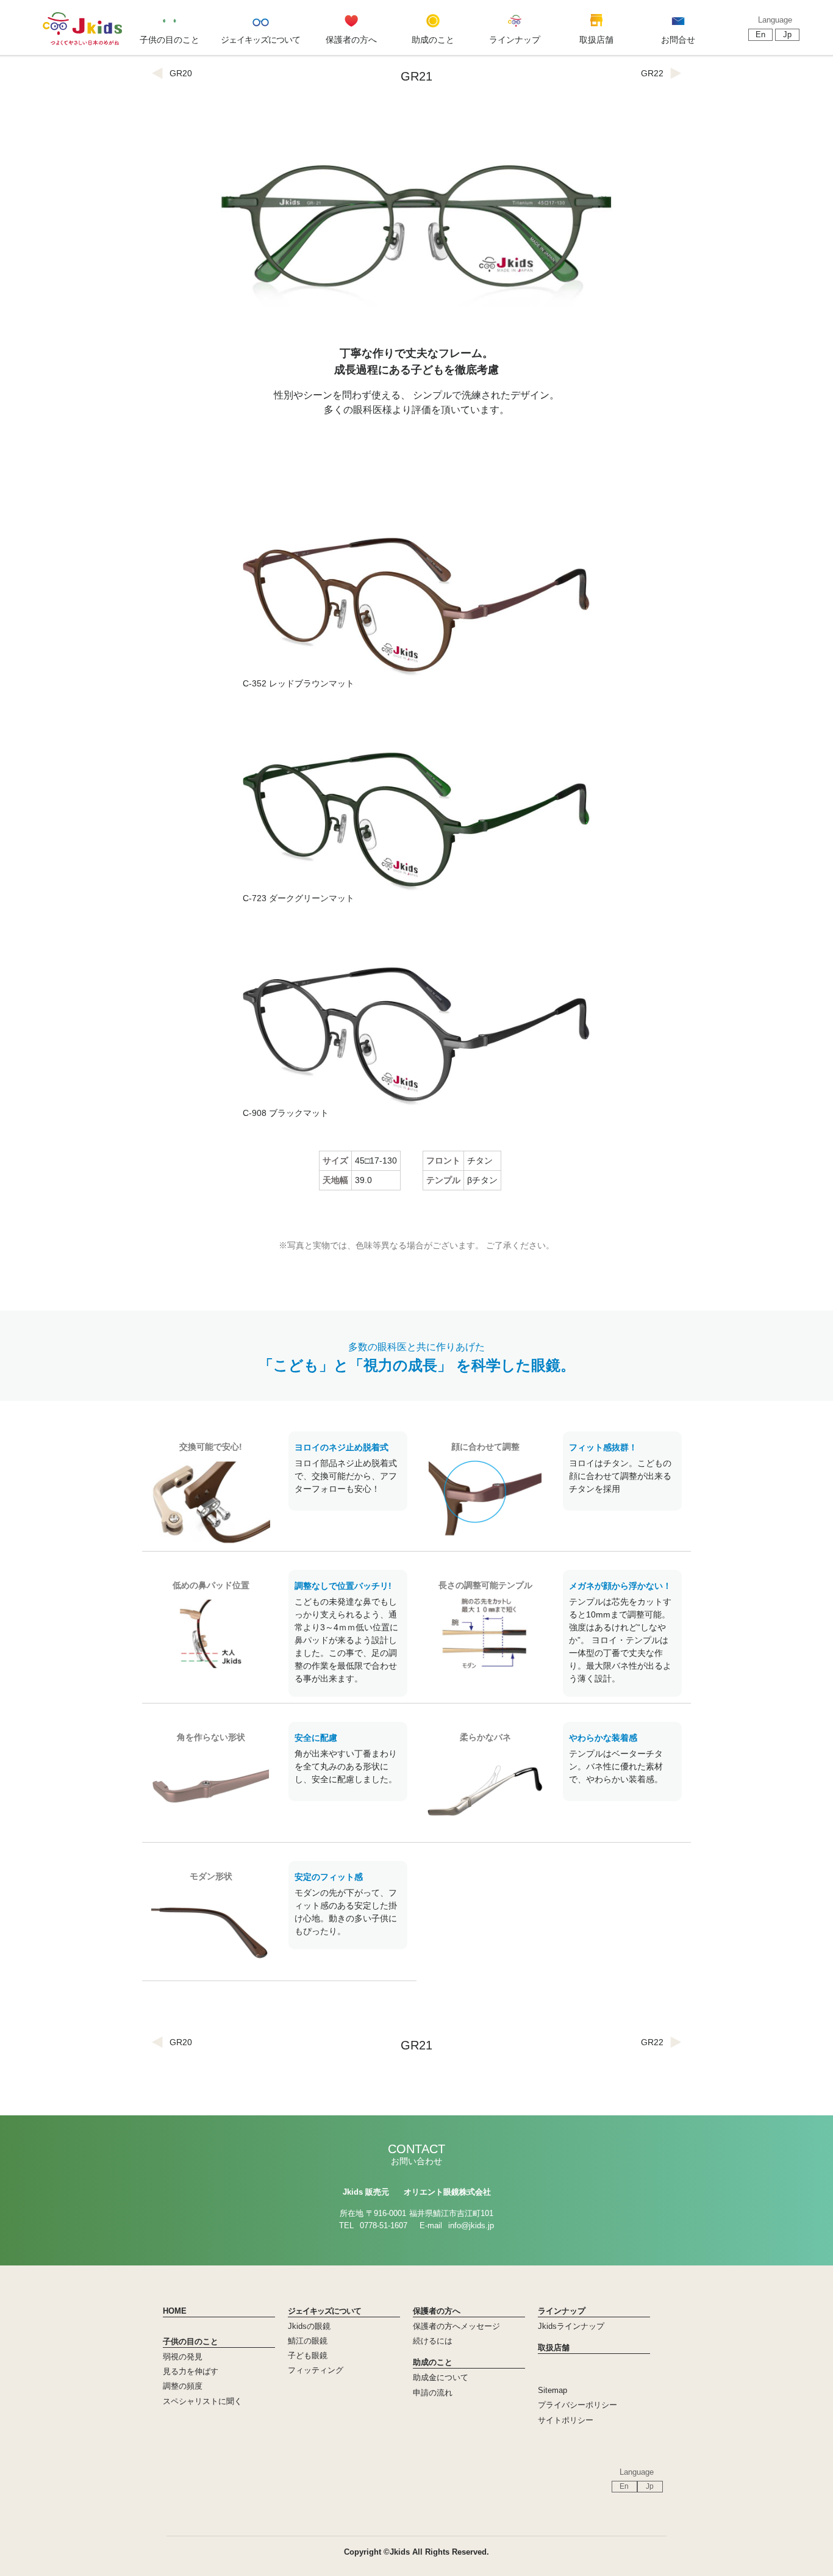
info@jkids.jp (471, 2225)
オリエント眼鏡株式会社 (447, 2192)
